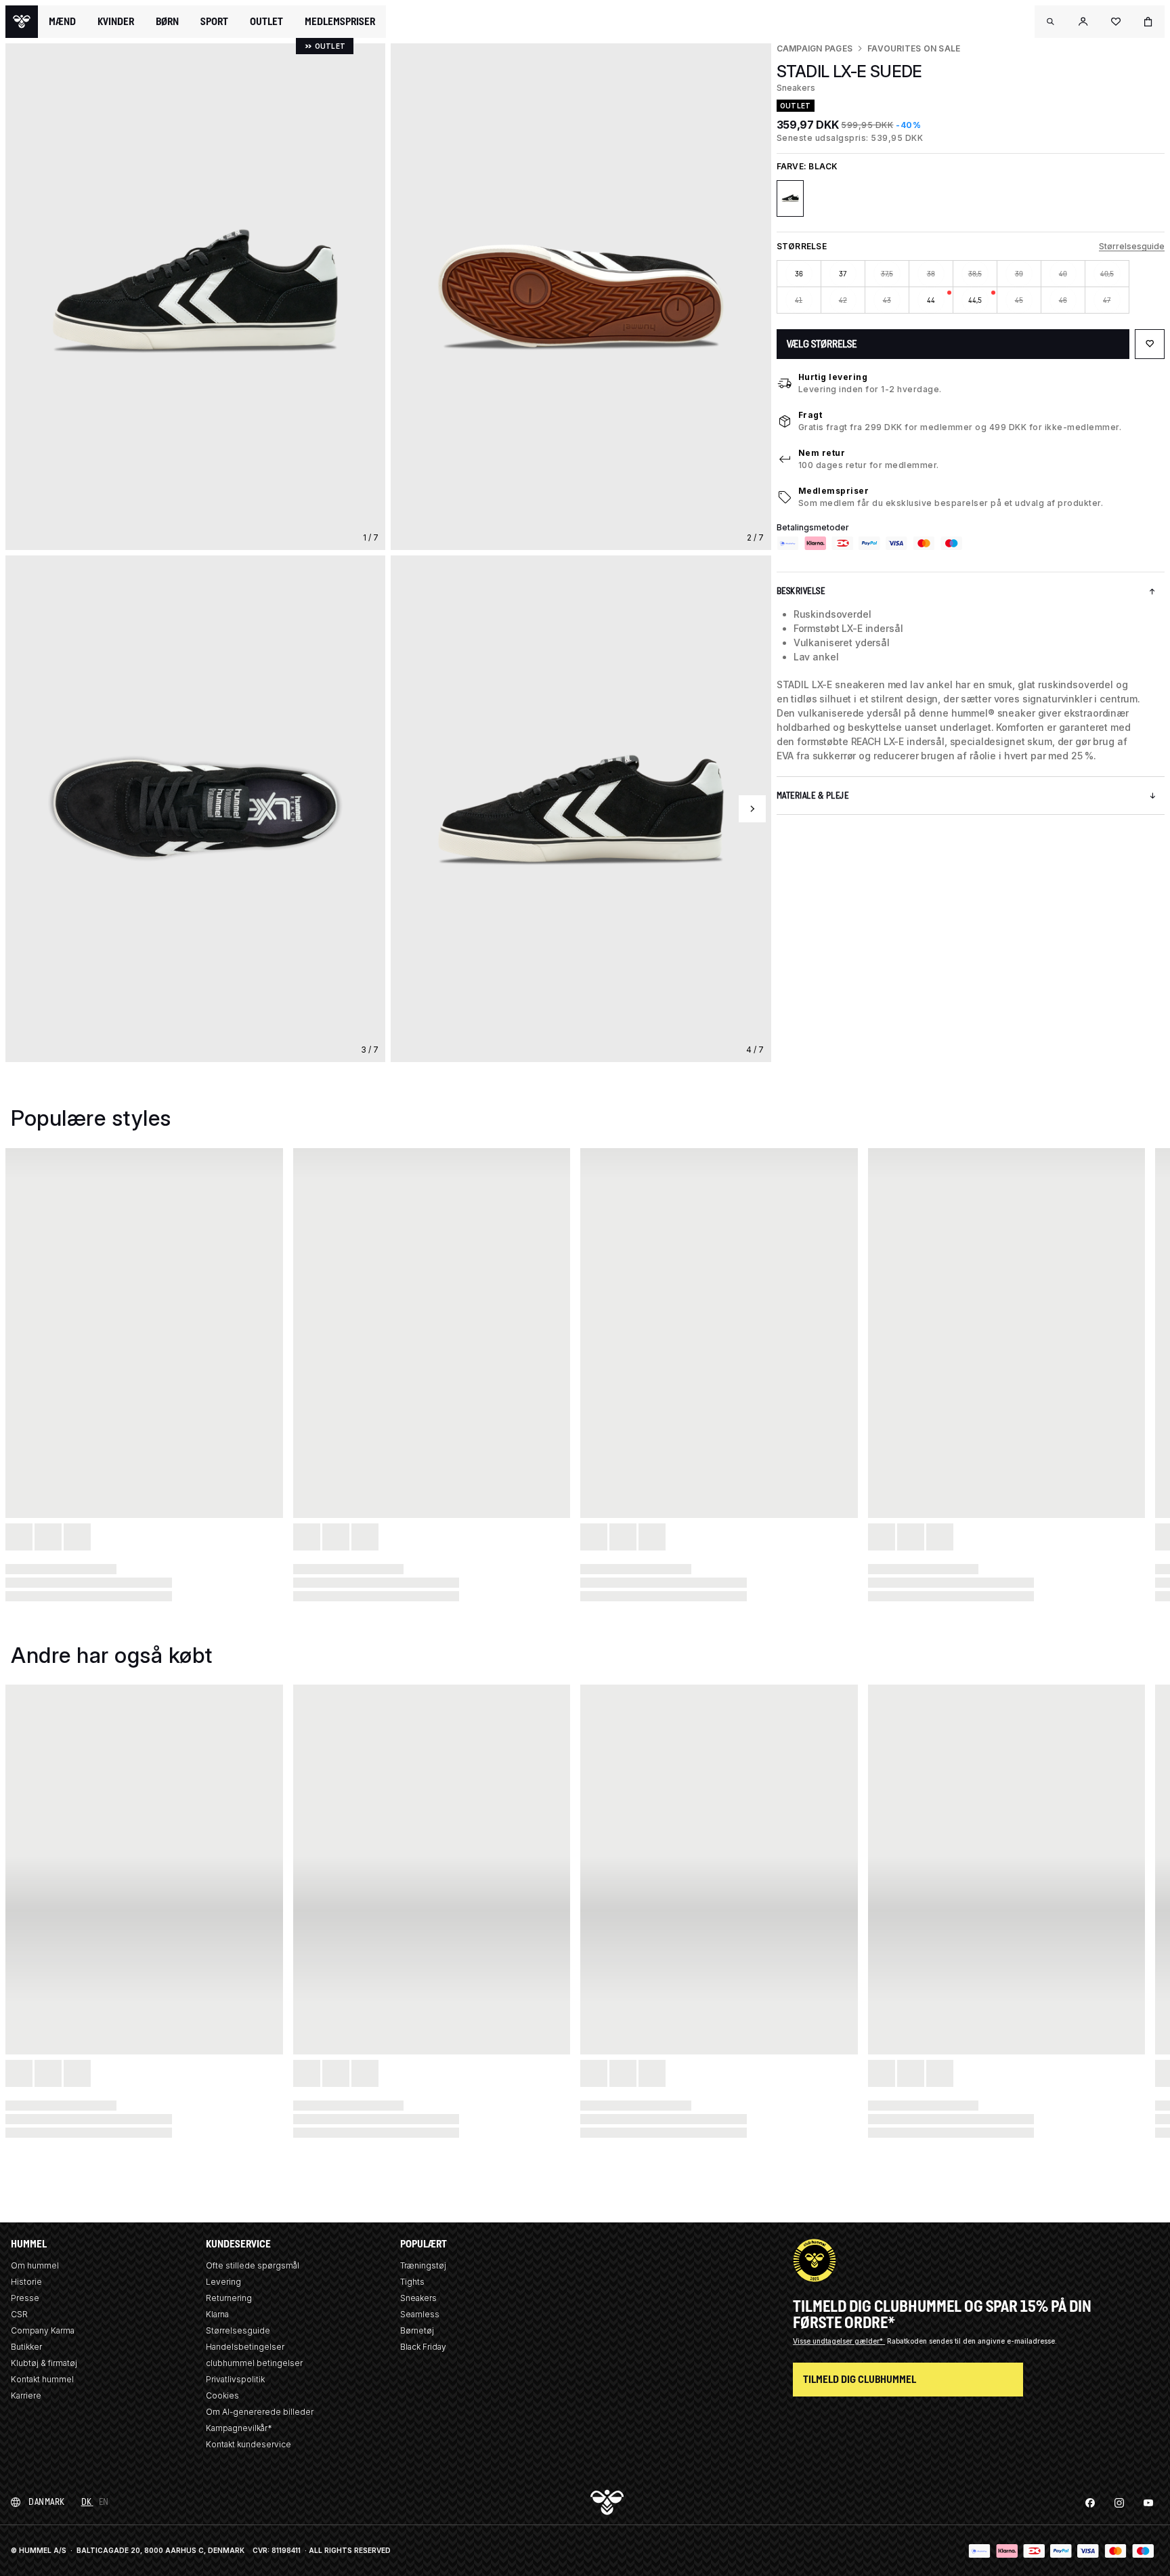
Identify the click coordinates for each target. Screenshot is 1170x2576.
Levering (223, 2282)
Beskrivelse (801, 591)
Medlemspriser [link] (340, 21)
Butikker (26, 2347)
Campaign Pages (815, 48)
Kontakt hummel (42, 2379)
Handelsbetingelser (245, 2347)
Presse (25, 2298)
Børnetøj (417, 2330)
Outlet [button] (266, 22)
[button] (1051, 22)
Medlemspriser (834, 491)
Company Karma (43, 2330)
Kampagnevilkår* (239, 2428)
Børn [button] (167, 22)
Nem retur (822, 453)
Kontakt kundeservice (248, 2444)
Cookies (222, 2395)
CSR (19, 2314)
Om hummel (35, 2265)
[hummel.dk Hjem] (22, 22)
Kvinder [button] (116, 22)
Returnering (229, 2298)
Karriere (26, 2395)
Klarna (217, 2314)
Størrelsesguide (1132, 246)
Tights (412, 2282)
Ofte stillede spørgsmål (253, 2265)
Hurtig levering (833, 377)
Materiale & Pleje (813, 796)
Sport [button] (214, 22)
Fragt (810, 415)
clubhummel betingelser (254, 2363)
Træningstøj (423, 2265)
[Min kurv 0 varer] (1148, 22)
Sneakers (418, 2298)
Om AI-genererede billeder (260, 2412)
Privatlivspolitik (235, 2379)
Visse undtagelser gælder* (839, 2341)
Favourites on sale (914, 48)
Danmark (47, 2502)
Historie (26, 2282)
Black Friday (423, 2347)
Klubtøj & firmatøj (44, 2363)
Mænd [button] (62, 22)
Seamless (420, 2314)
